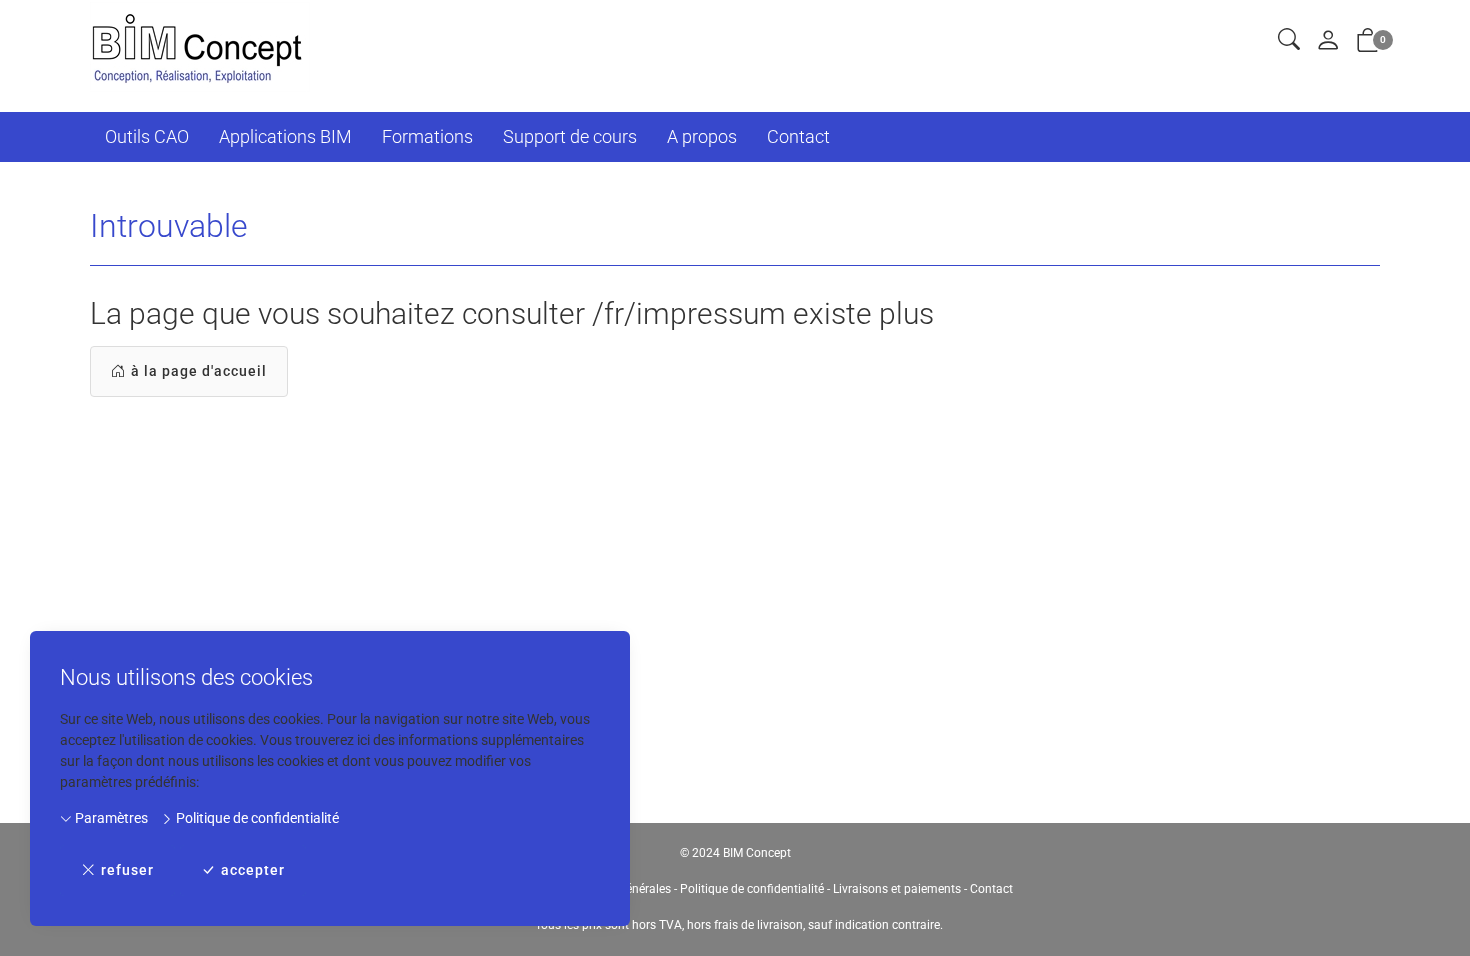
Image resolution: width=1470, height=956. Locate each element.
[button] (1289, 40)
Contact (798, 136)
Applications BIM (285, 136)
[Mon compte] (1328, 41)
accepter (253, 870)
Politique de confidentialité (256, 818)
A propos (702, 136)
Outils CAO (147, 136)
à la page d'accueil (199, 371)
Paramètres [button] (110, 818)
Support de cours (570, 136)
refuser (127, 870)
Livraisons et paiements (897, 889)
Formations (427, 136)
